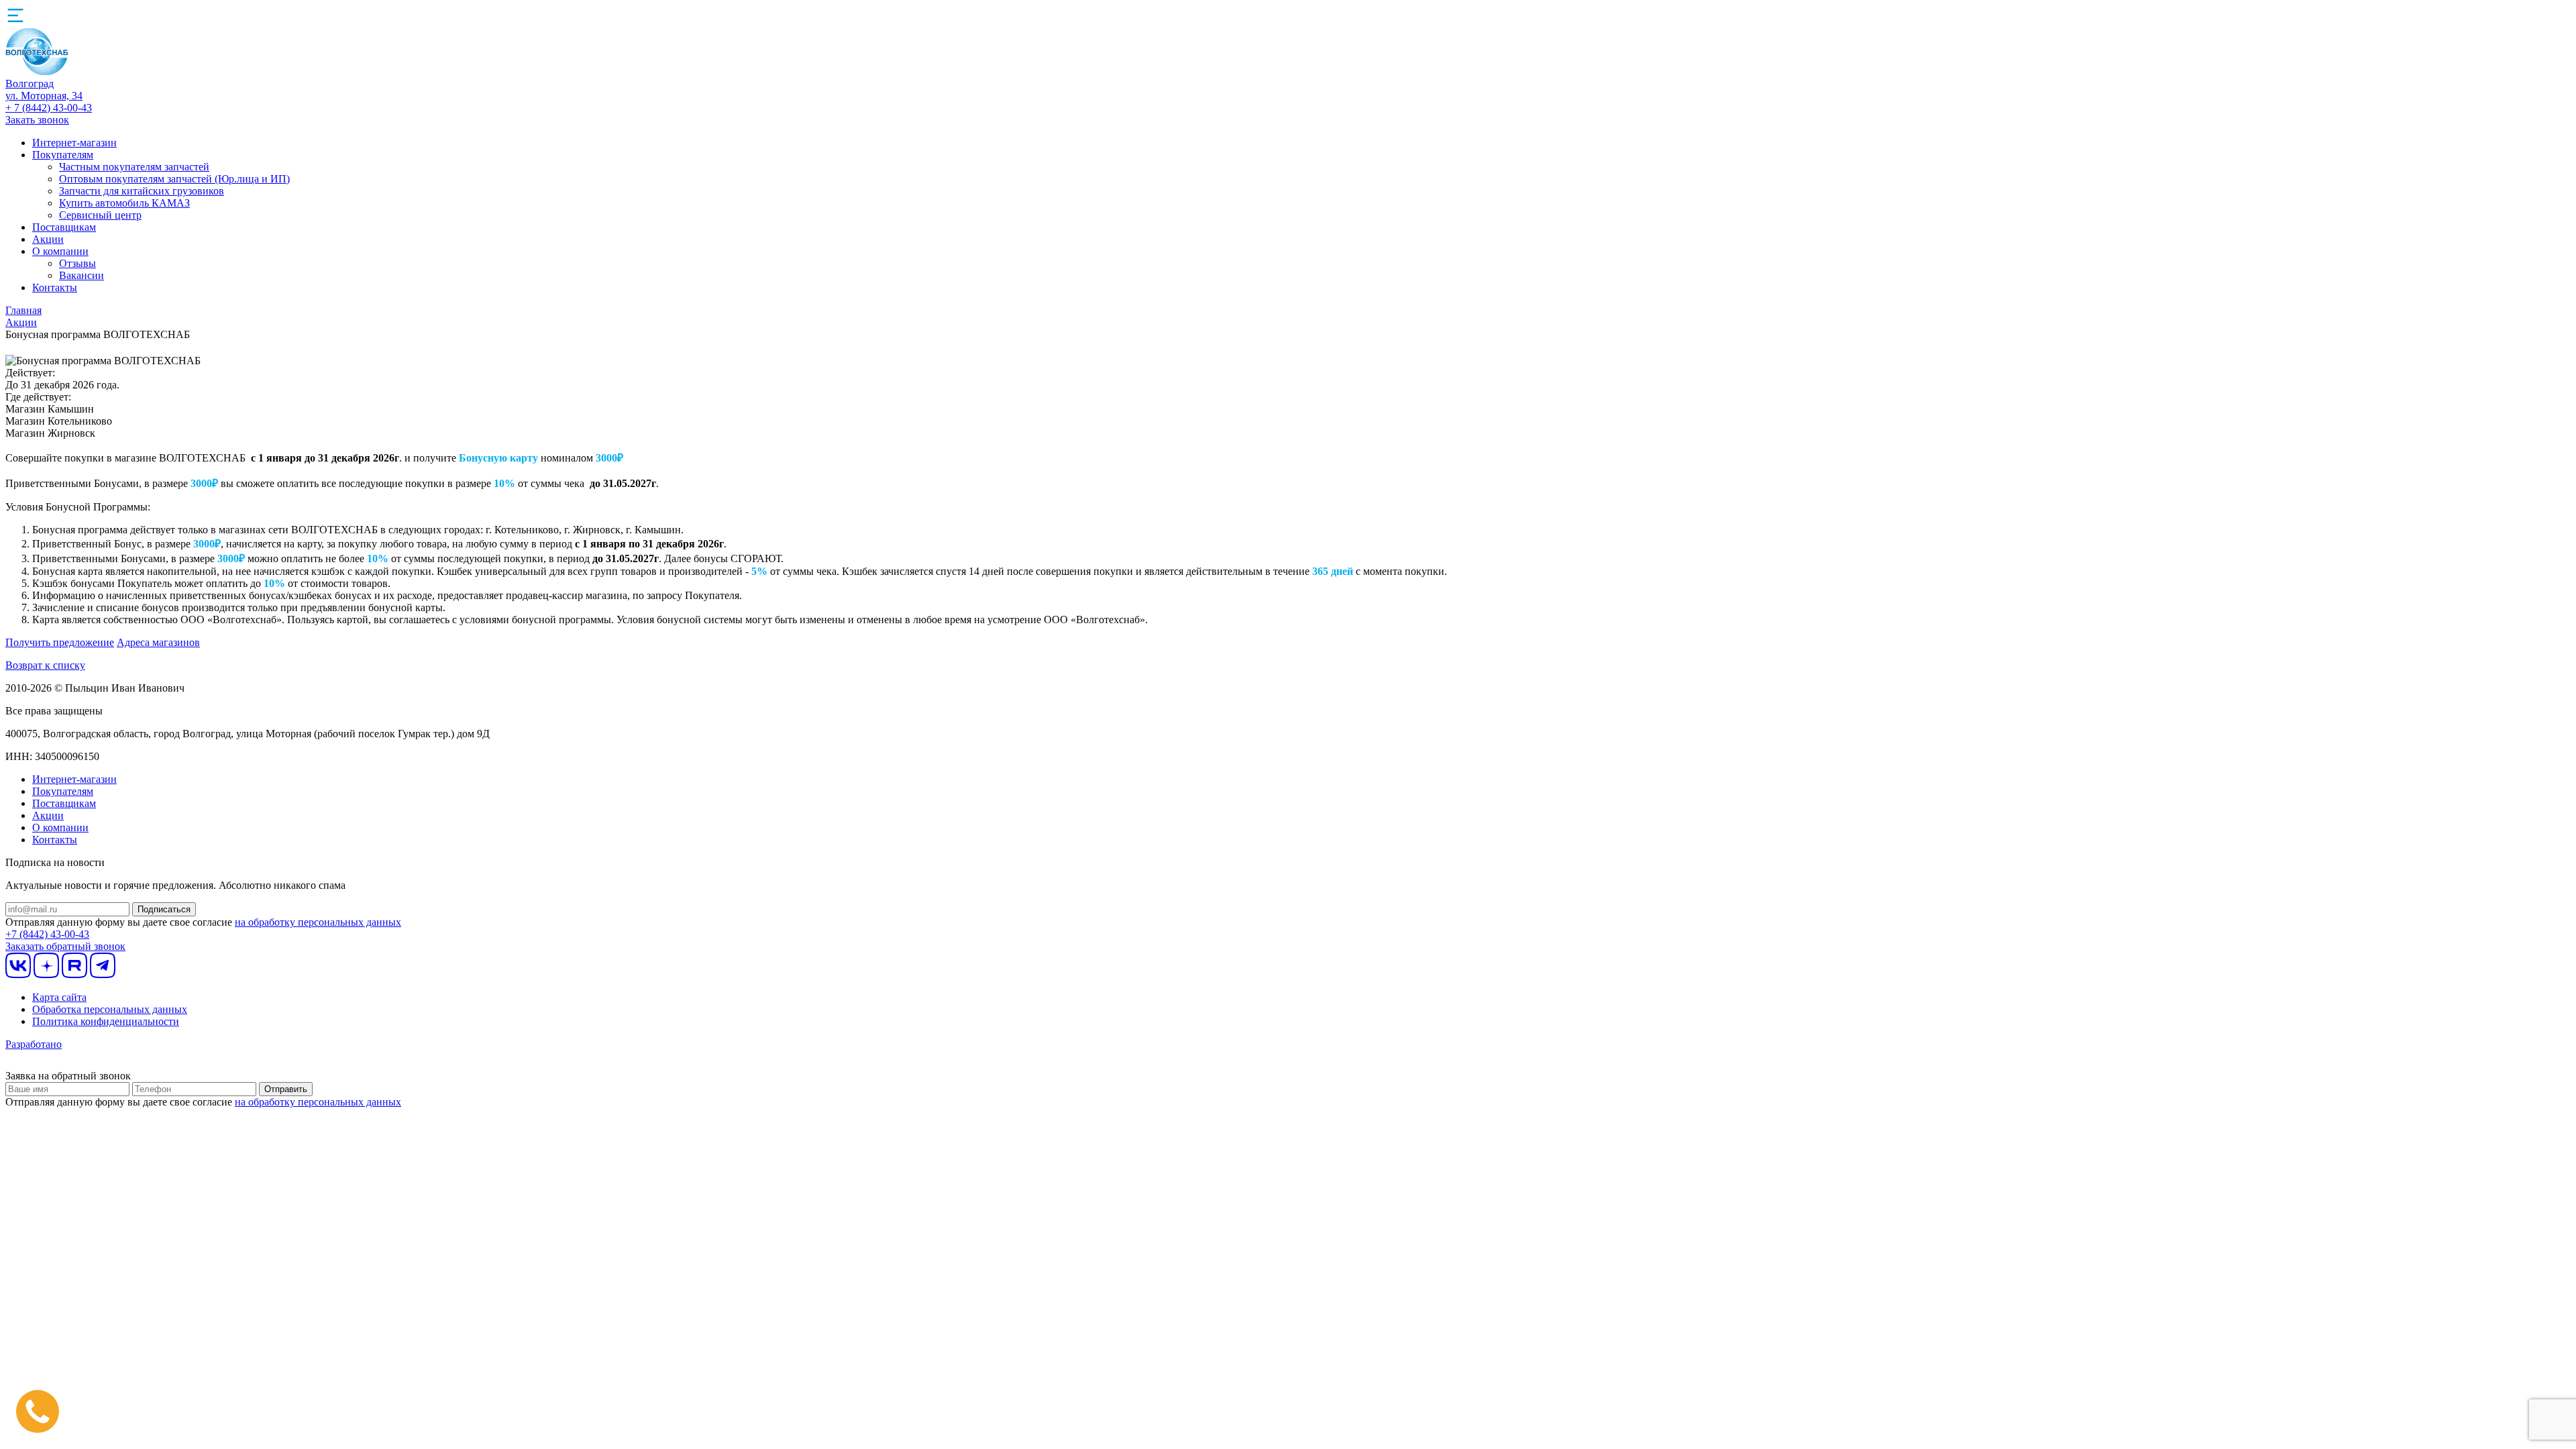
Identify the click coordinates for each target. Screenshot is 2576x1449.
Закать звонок (37, 120)
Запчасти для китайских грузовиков (142, 191)
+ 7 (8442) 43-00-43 (49, 108)
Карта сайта (59, 997)
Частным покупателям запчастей (134, 167)
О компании (60, 251)
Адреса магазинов (158, 642)
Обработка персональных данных (110, 1009)
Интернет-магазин (74, 143)
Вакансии (82, 275)
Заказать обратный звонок (65, 946)
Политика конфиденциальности (106, 1021)
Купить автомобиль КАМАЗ (124, 203)
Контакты (55, 287)
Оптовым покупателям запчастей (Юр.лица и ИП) (174, 179)
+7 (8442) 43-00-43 (47, 934)
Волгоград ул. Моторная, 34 (44, 90)
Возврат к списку (45, 665)
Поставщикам (64, 227)
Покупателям (63, 155)
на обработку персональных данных (318, 922)
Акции (48, 239)
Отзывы (77, 263)
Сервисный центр (100, 215)
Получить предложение (60, 642)
